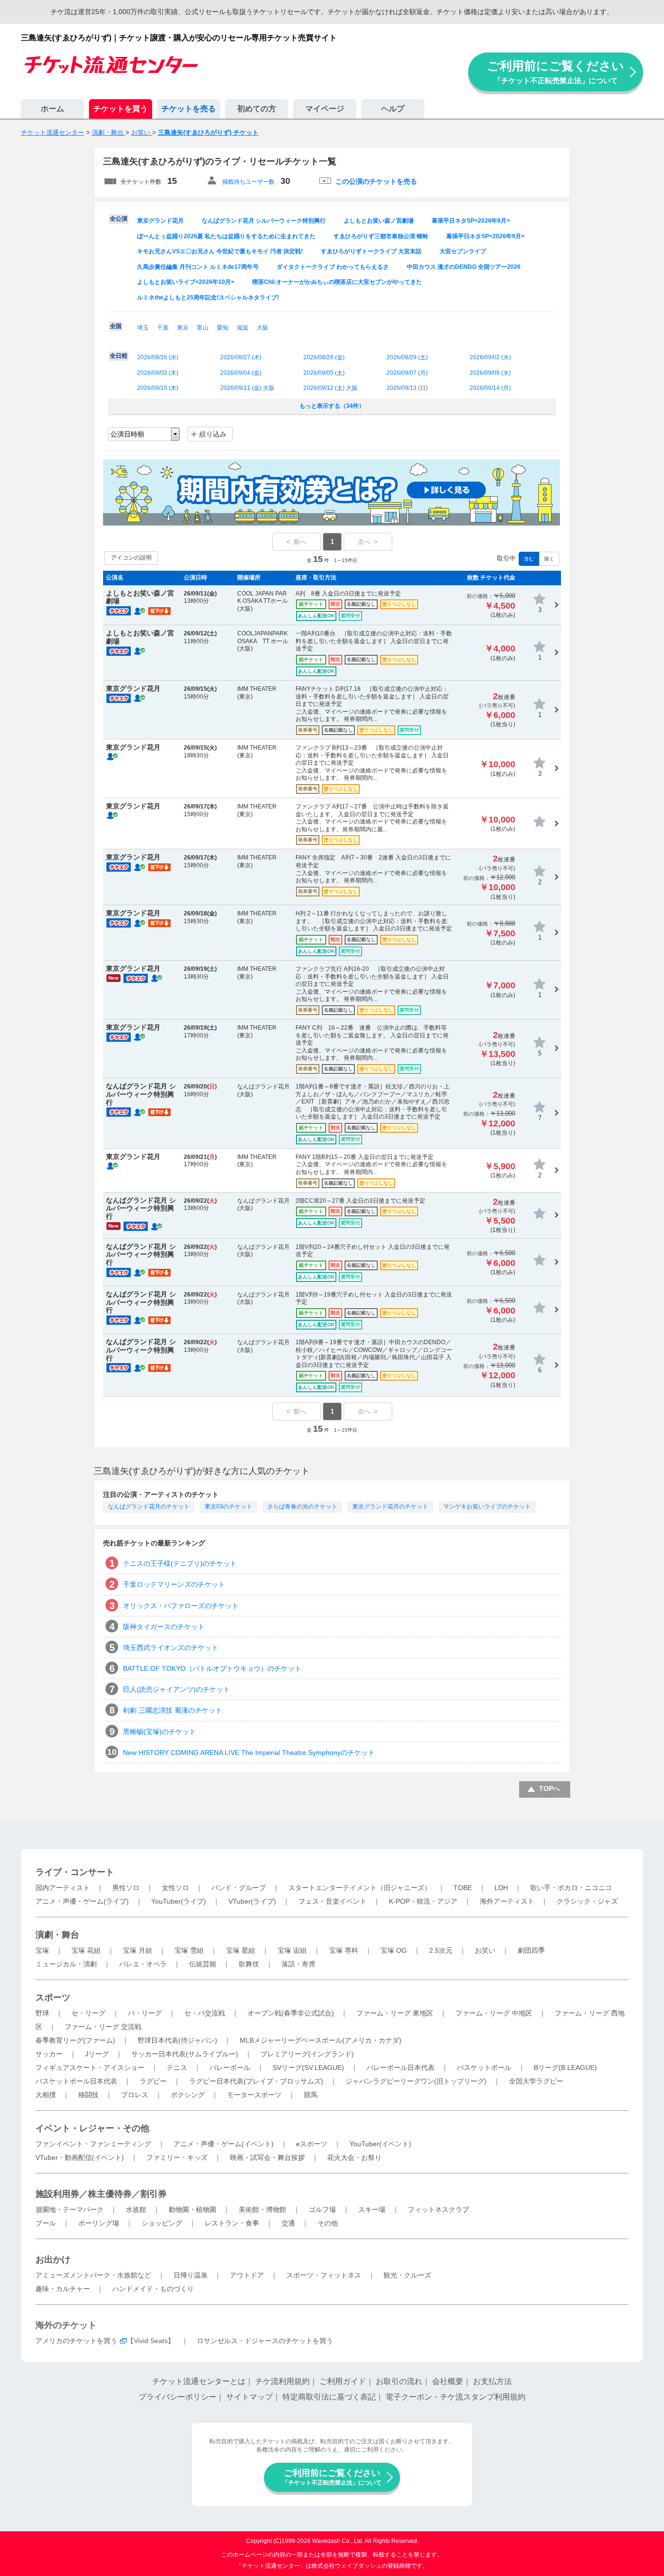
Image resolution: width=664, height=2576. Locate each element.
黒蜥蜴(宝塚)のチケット (159, 1732)
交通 (288, 2223)
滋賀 (243, 328)
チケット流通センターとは (199, 2381)
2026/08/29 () (407, 357)
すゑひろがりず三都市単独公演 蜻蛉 (381, 236)
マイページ (325, 109)
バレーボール (230, 2068)
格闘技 (88, 2095)
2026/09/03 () (158, 373)
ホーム (52, 109)
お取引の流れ (399, 2381)
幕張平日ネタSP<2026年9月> (485, 236)
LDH (501, 1888)
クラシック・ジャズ (587, 1901)
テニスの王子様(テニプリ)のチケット (180, 1563)
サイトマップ (249, 2397)
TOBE (463, 1888)
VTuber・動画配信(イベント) (80, 2157)
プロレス (135, 2095)
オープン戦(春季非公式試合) (291, 2013)
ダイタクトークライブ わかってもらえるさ (333, 267)
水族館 (136, 2209)
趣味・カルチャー (63, 2289)
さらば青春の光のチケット (302, 1507)
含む (529, 559)
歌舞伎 (249, 1964)
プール (46, 2223)
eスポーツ (312, 2144)
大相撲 (46, 2095)
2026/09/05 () (324, 373)
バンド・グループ (239, 1888)
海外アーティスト (507, 1901)
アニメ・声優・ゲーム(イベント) (224, 2144)
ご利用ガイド (343, 2381)
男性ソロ (126, 1888)
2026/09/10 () (158, 388)
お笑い (485, 1950)
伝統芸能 (203, 1964)
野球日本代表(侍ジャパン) (177, 2040)
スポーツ (53, 1998)
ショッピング (162, 2223)
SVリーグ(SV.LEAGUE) (308, 2068)
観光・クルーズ (407, 2275)
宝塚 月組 (138, 1950)
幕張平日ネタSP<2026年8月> (471, 221)
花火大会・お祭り (354, 2157)
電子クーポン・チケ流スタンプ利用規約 (455, 2397)
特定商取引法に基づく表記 (329, 2397)
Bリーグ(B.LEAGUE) (565, 2068)
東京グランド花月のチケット (390, 1507)
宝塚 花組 (86, 1950)
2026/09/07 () (407, 373)
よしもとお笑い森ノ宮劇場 (379, 221)
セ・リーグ (88, 2013)
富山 (203, 328)
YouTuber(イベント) (380, 2144)
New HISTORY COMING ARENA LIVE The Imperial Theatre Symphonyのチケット (249, 1752)
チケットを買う (121, 109)
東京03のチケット (228, 1507)
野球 (42, 2013)
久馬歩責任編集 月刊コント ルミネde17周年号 (198, 267)
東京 (183, 328)
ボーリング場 (99, 2223)
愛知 (223, 328)
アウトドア (247, 2275)
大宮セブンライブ (463, 251)
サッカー (49, 2054)
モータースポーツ (254, 2095)
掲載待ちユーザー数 (248, 182)
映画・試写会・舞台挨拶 (267, 2157)
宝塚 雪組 (189, 1950)
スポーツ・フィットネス (324, 2275)
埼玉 (143, 328)
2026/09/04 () (241, 373)
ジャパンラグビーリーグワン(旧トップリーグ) (416, 2081)
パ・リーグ (145, 2013)
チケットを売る (189, 109)
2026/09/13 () (407, 388)
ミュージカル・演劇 (66, 1964)
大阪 (262, 328)
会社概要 (448, 2381)
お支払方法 (492, 2381)
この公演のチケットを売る (376, 181)
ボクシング (188, 2095)
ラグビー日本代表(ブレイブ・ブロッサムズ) (256, 2081)
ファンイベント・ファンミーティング (93, 2144)
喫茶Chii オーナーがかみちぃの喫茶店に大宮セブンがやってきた (337, 282)
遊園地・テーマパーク (70, 2209)
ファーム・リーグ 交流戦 (103, 2027)
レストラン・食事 (232, 2223)
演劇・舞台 (57, 1935)
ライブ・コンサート (75, 1872)
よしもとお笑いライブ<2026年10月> (186, 282)
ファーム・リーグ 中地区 (494, 2013)
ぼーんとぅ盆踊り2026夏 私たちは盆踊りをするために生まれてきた (226, 236)
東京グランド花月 (160, 221)
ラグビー (153, 2081)
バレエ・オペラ (143, 1964)
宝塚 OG (394, 1950)
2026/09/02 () (490, 357)
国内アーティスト (63, 1888)
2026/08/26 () (158, 357)
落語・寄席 (298, 1964)
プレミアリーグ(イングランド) (307, 2054)
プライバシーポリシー (177, 2397)
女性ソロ (175, 1888)
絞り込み (213, 434)
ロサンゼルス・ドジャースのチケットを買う (265, 2341)
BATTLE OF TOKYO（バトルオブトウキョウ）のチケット (212, 1668)
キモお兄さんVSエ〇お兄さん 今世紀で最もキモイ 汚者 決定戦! (220, 251)
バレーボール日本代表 (401, 2068)
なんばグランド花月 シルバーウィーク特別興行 (264, 221)
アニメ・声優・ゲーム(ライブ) (82, 1901)
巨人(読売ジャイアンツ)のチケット (176, 1689)
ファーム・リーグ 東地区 (395, 2013)
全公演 (119, 219)
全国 (116, 326)
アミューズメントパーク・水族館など (93, 2275)
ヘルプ (393, 109)
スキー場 (372, 2209)
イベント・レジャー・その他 (92, 2128)
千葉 (163, 328)
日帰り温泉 (191, 2275)
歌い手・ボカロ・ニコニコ (571, 1888)
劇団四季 (531, 1950)
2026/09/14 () (490, 388)
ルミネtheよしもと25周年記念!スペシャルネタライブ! (208, 298)
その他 (328, 2223)
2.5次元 (441, 1950)
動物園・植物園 (192, 2209)
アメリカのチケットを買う (76, 2341)
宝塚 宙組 (292, 1950)
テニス (177, 2068)
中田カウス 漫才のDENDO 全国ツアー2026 (464, 267)
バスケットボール (484, 2068)
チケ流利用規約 (282, 2381)
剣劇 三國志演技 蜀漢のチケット (173, 1710)
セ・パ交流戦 (205, 2013)
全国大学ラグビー (536, 2081)
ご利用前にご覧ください (556, 72)
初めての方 (257, 109)
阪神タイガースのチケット (164, 1627)
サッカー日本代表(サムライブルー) (185, 2054)
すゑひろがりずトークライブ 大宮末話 (371, 251)
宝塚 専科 (344, 1950)
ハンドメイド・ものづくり (153, 2289)
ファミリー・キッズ (177, 2157)
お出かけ (53, 2260)
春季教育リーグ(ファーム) (75, 2040)
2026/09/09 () (490, 373)
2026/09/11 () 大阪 (247, 388)
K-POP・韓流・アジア (423, 1901)
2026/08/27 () (241, 357)
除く (549, 559)
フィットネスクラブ (438, 2209)
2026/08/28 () (324, 357)
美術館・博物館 (262, 2209)
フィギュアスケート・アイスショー (90, 2068)
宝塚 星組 (241, 1950)
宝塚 (42, 1950)
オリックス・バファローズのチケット (181, 1606)
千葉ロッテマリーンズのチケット (174, 1584)
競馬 (311, 2095)
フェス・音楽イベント (332, 1901)
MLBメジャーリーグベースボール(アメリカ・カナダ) (321, 2040)
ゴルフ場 (322, 2209)
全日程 (119, 356)
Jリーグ (97, 2054)
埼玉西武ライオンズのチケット (171, 1647)
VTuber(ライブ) (252, 1901)
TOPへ (550, 1788)
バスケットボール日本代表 (76, 2081)
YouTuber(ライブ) (179, 1901)
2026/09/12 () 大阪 (331, 388)
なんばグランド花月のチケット (149, 1507)
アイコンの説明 (131, 558)
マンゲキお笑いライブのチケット (487, 1507)
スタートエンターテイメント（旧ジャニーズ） (360, 1888)
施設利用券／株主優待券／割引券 (101, 2194)
